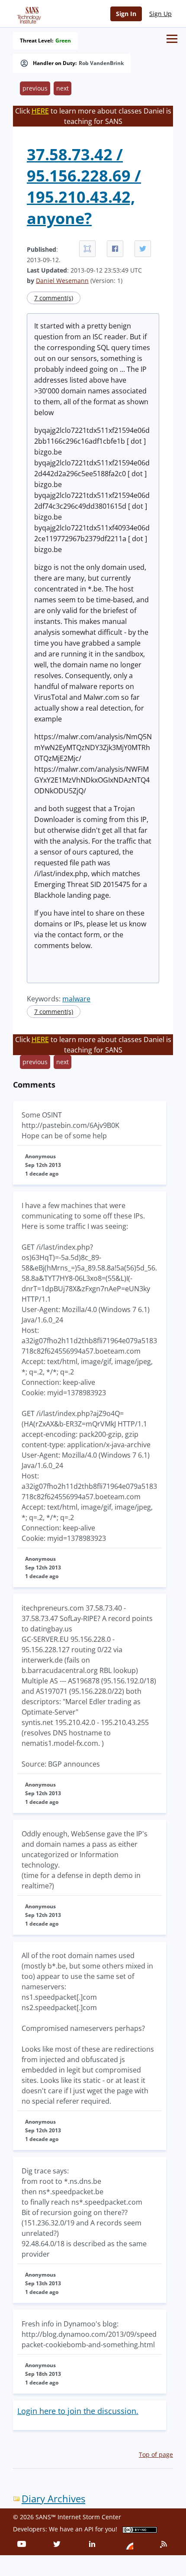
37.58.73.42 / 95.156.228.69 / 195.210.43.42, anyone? (84, 186)
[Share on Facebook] (115, 249)
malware (76, 999)
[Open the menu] (172, 39)
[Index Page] (28, 13)
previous (35, 88)
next (63, 88)
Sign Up (160, 14)
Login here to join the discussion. (78, 2411)
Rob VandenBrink (101, 63)
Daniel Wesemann (62, 281)
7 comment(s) (54, 298)
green (63, 41)
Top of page (156, 2454)
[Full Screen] (87, 249)
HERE (40, 111)
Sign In (126, 14)
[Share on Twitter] (143, 249)
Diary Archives (53, 2499)
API (89, 2529)
